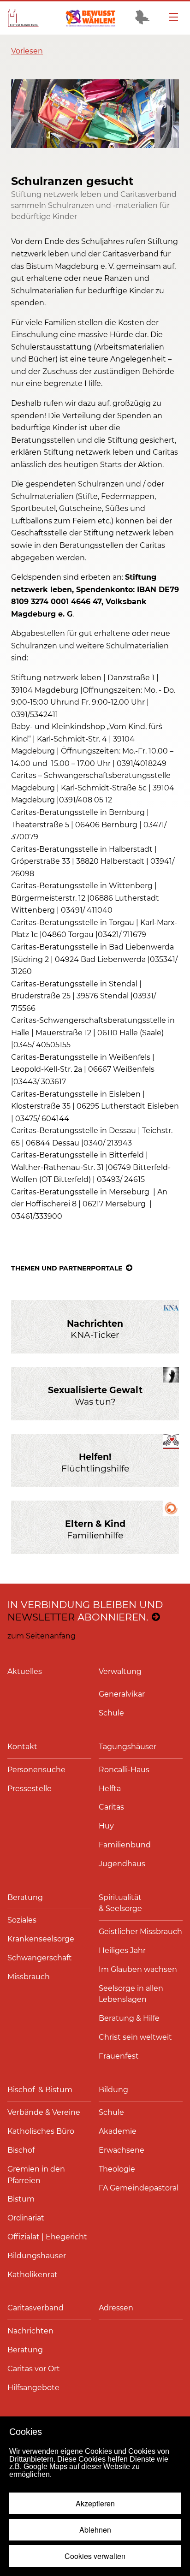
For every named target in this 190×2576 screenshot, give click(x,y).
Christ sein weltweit (135, 2037)
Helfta (110, 1789)
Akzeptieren (95, 2503)
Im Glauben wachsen (138, 1969)
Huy (106, 1826)
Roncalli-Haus (124, 1770)
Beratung (25, 1897)
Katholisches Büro (41, 2131)
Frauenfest (119, 2056)
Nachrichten (30, 2331)
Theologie (117, 2169)
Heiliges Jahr (122, 1950)
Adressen (116, 2308)
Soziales (22, 1920)
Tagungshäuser (128, 1747)
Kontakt (22, 1747)
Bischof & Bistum (40, 2090)
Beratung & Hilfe (129, 2018)
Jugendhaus (122, 1864)
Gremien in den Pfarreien (36, 2175)
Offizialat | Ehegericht (47, 2237)
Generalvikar (122, 1694)
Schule (111, 1713)
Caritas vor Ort (34, 2369)
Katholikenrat (33, 2275)
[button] (27, 51)
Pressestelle (30, 1789)
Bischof (21, 2150)
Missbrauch (29, 1977)
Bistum (21, 2199)
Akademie (118, 2131)
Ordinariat (26, 2218)
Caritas (111, 1807)
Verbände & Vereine (44, 2112)
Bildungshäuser (37, 2256)
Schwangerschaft (40, 1958)
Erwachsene (122, 2150)
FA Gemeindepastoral (139, 2188)
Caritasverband (36, 2308)
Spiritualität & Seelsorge (121, 1903)
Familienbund (125, 1845)
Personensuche (36, 1770)
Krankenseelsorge (41, 1939)
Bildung (113, 2090)
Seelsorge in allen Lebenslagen (131, 1994)
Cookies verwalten (95, 2556)
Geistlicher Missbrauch (140, 1932)
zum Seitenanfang (42, 1636)
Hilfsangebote (33, 2388)
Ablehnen (95, 2530)
